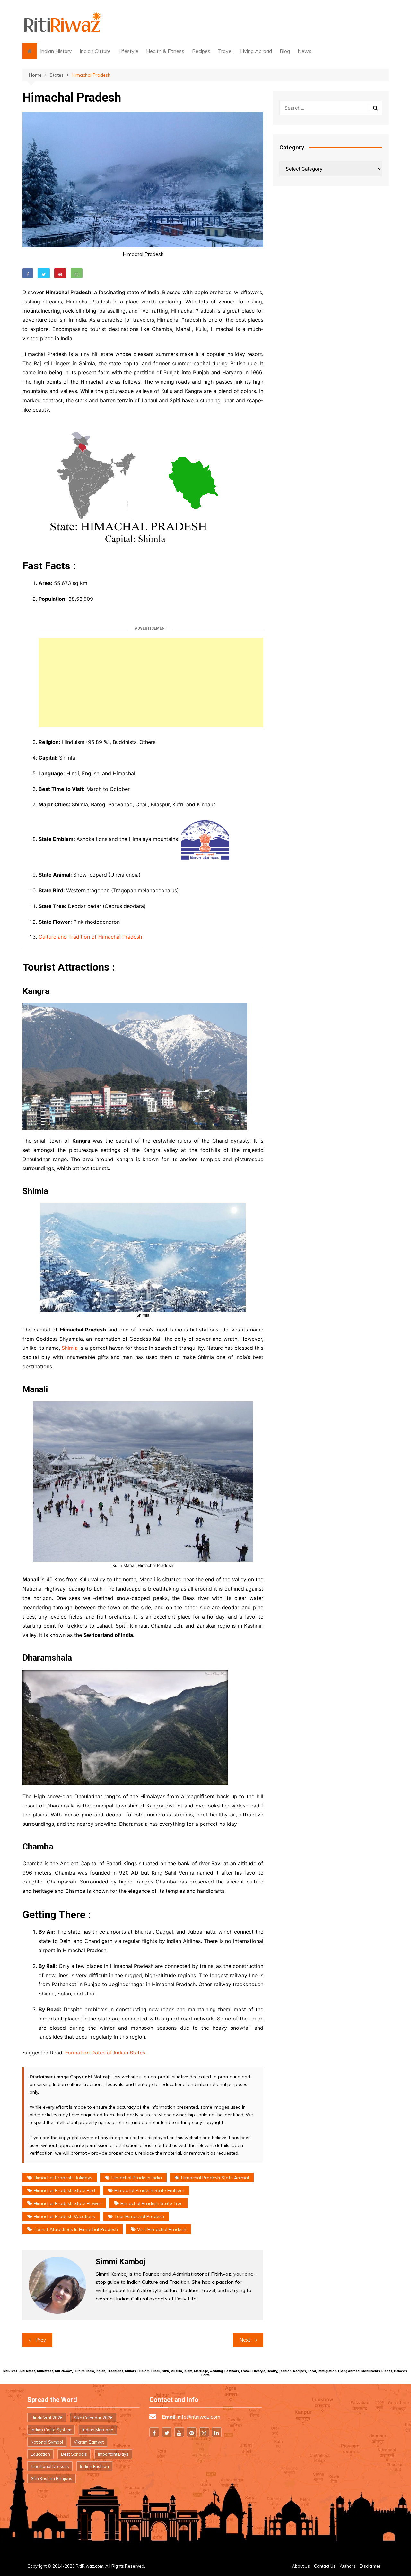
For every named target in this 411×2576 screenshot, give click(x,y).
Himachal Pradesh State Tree (152, 2203)
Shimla (70, 1348)
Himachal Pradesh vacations (64, 2216)
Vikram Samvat (89, 2442)
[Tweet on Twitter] (44, 273)
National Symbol (47, 2442)
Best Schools (74, 2454)
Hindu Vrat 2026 (47, 2418)
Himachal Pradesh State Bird (64, 2190)
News (305, 51)
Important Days (113, 2454)
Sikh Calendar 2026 (93, 2418)
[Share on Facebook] (28, 273)
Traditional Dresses (50, 2466)
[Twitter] (167, 2432)
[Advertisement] (151, 683)
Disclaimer (370, 2566)
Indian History (56, 51)
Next (245, 2340)
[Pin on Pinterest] (60, 273)
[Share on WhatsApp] (77, 273)
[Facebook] (154, 2432)
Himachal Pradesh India (137, 2178)
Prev (41, 2340)
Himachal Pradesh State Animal (215, 2178)
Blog (285, 51)
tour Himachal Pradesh (139, 2216)
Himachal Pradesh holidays (63, 2178)
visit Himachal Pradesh (162, 2229)
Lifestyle (128, 51)
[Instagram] (204, 2432)
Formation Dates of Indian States (105, 2053)
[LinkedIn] (217, 2432)
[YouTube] (179, 2432)
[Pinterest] (192, 2432)
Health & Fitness (165, 51)
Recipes (201, 51)
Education (40, 2454)
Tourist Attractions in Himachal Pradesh (76, 2229)
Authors (348, 2566)
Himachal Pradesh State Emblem (149, 2190)
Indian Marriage (98, 2430)
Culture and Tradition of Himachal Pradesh (90, 937)
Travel (225, 51)
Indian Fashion (94, 2466)
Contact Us (325, 2566)
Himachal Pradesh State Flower (67, 2203)
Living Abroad (256, 51)
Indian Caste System (51, 2430)
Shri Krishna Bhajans (52, 2478)
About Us (301, 2566)
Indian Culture (95, 51)
